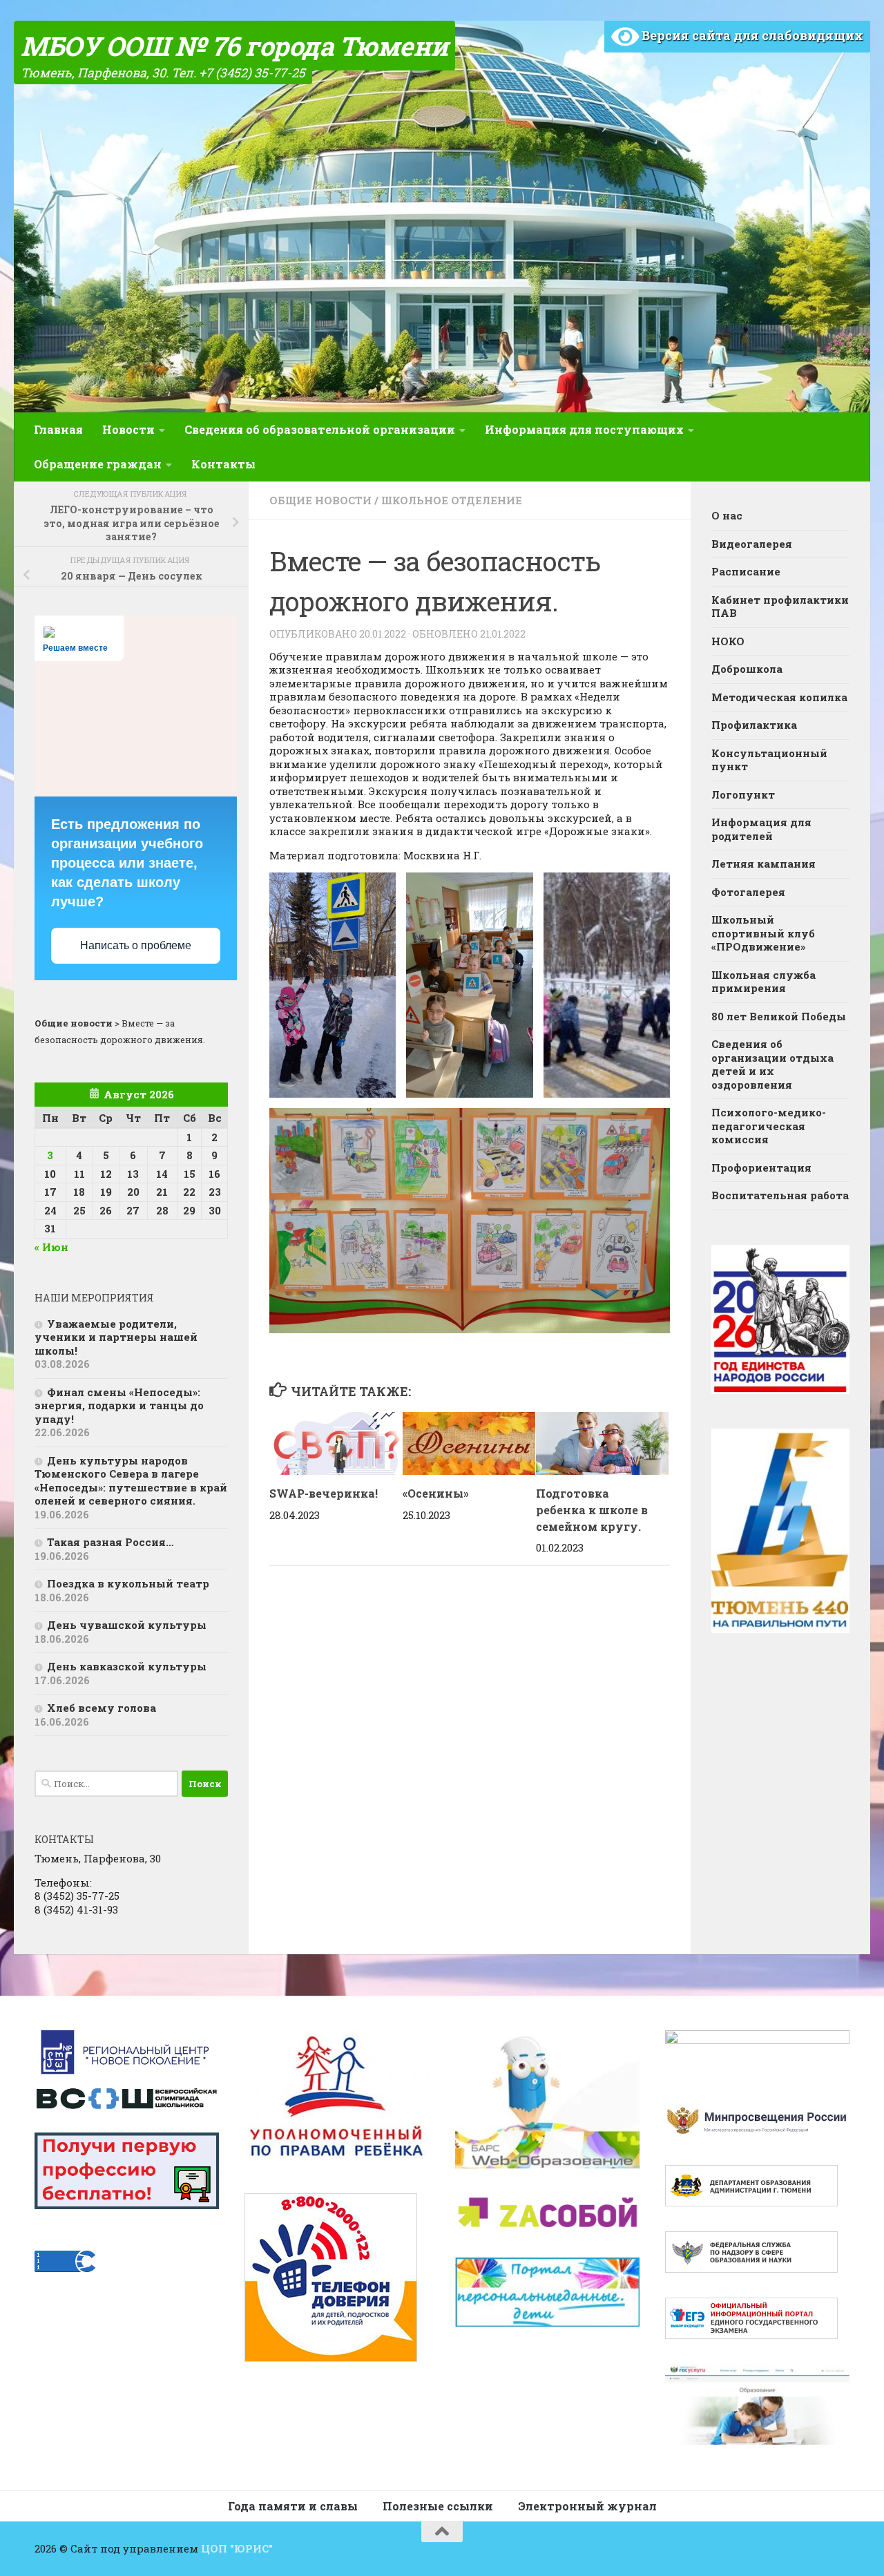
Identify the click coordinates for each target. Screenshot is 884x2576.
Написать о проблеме (136, 945)
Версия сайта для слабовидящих (751, 35)
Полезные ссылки (438, 2506)
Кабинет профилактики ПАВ (780, 607)
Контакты (223, 464)
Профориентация (761, 1167)
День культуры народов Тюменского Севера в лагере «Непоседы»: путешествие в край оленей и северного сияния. (131, 1481)
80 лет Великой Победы (779, 1016)
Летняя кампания (763, 864)
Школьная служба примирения (763, 982)
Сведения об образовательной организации (320, 429)
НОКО (728, 641)
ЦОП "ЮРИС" (237, 2548)
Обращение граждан (98, 464)
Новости (128, 429)
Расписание (746, 571)
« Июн (51, 1247)
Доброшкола (747, 669)
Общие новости (320, 500)
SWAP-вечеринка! (324, 1493)
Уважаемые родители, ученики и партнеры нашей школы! (116, 1337)
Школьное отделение (452, 500)
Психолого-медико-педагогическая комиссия (769, 1126)
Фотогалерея (748, 892)
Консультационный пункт (769, 760)
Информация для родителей (761, 829)
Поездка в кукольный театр (128, 1583)
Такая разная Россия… (110, 1542)
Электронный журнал (587, 2506)
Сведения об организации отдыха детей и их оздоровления (772, 1064)
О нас (727, 515)
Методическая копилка (779, 697)
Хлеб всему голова (102, 1708)
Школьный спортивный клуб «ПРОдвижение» (763, 933)
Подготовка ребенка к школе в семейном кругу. (592, 1510)
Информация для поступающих (584, 429)
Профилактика (754, 725)
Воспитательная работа (780, 1195)
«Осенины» (436, 1493)
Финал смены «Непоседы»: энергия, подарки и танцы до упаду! (119, 1405)
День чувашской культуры (127, 1625)
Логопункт (743, 794)
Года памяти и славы (293, 2506)
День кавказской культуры (127, 1666)
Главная (58, 429)
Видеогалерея (752, 544)
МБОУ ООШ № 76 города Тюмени (234, 46)
